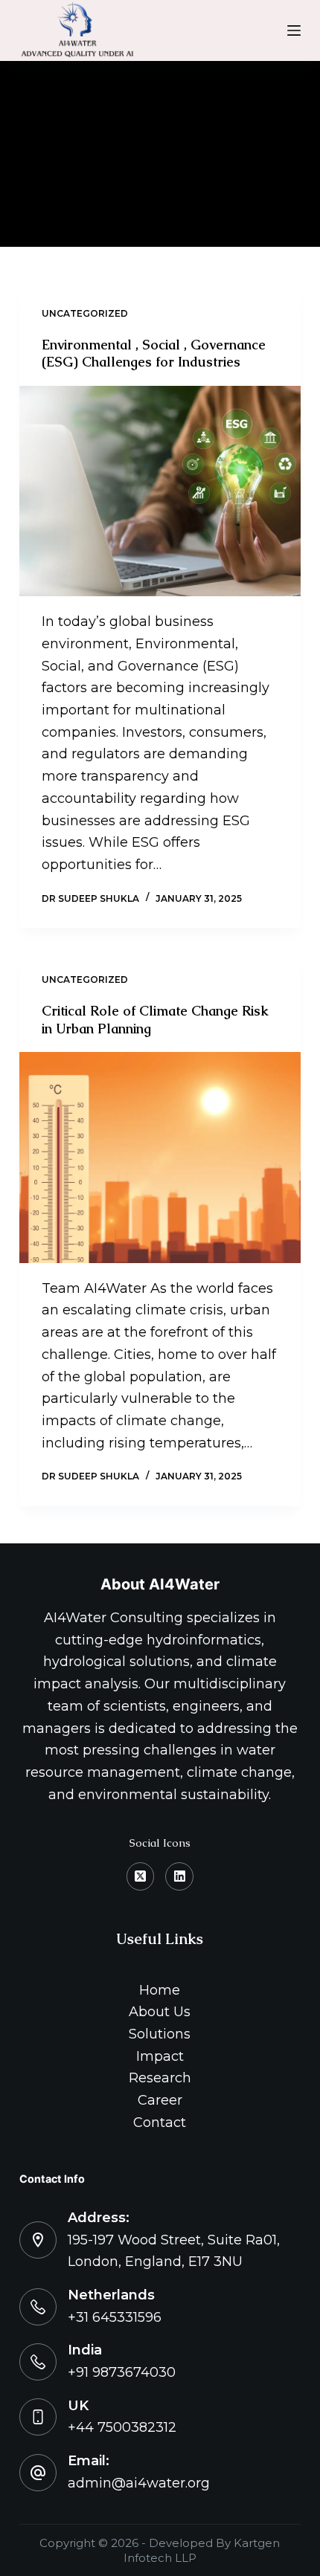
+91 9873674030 (122, 2372)
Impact (160, 2056)
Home (160, 1990)
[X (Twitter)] (141, 1876)
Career (160, 2100)
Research (160, 2078)
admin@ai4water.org (139, 2483)
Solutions (160, 2034)
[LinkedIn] (179, 1876)
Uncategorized (85, 313)
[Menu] (294, 30)
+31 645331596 (115, 2317)
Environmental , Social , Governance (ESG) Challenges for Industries (154, 353)
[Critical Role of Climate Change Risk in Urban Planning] (160, 1158)
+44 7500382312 (122, 2427)
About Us (160, 2012)
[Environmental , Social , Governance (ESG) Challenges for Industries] (160, 491)
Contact (160, 2123)
